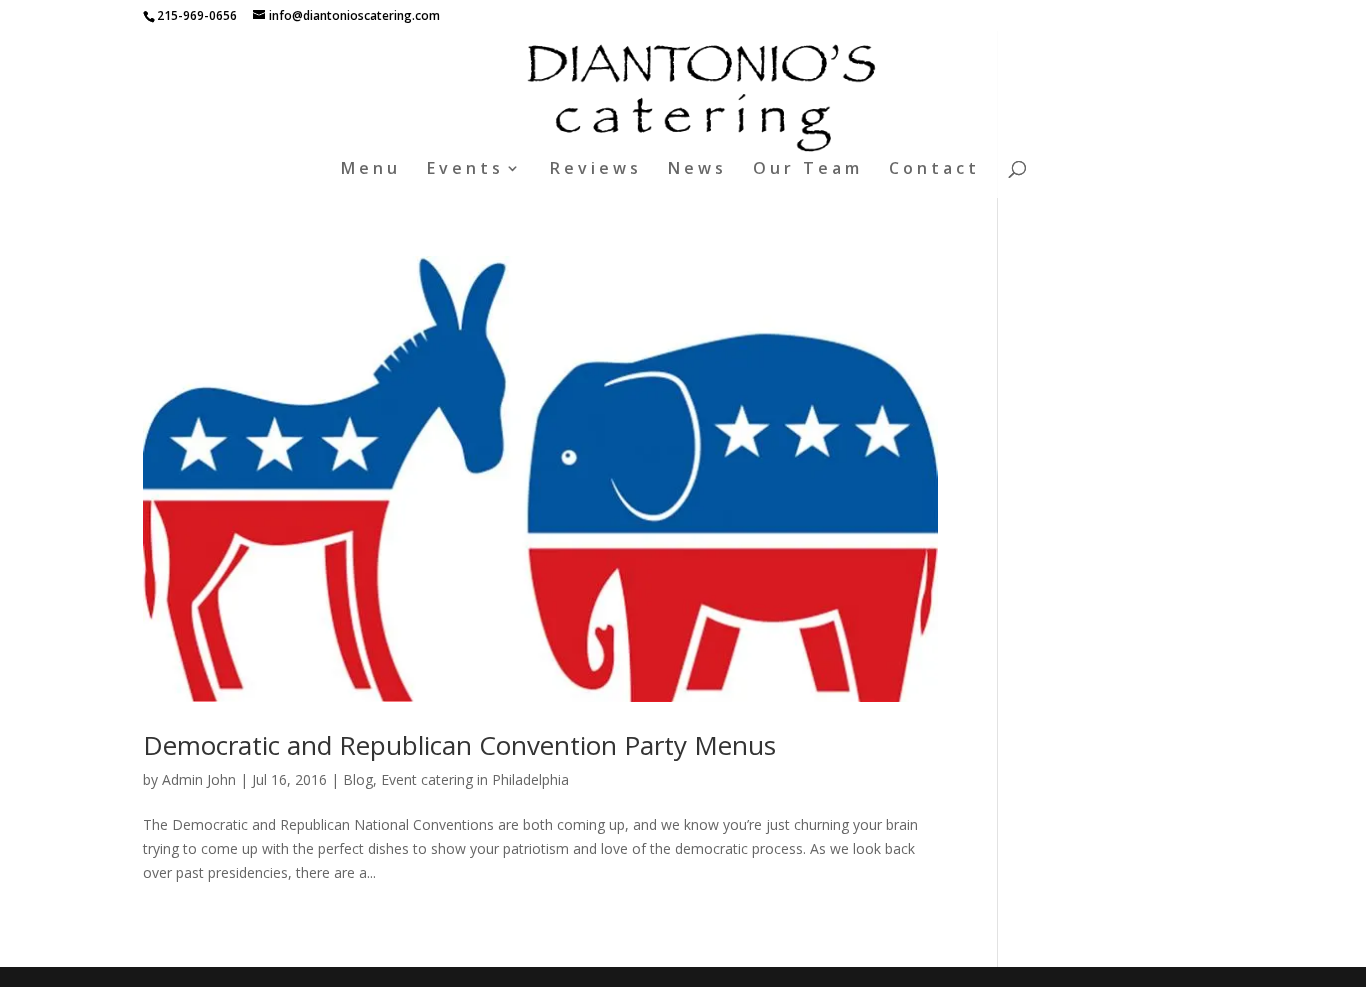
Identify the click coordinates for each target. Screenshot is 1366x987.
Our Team (808, 170)
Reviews (596, 170)
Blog (358, 779)
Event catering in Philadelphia (475, 779)
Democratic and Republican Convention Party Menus (459, 745)
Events (465, 170)
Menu (371, 170)
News (697, 170)
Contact (934, 170)
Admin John (199, 779)
